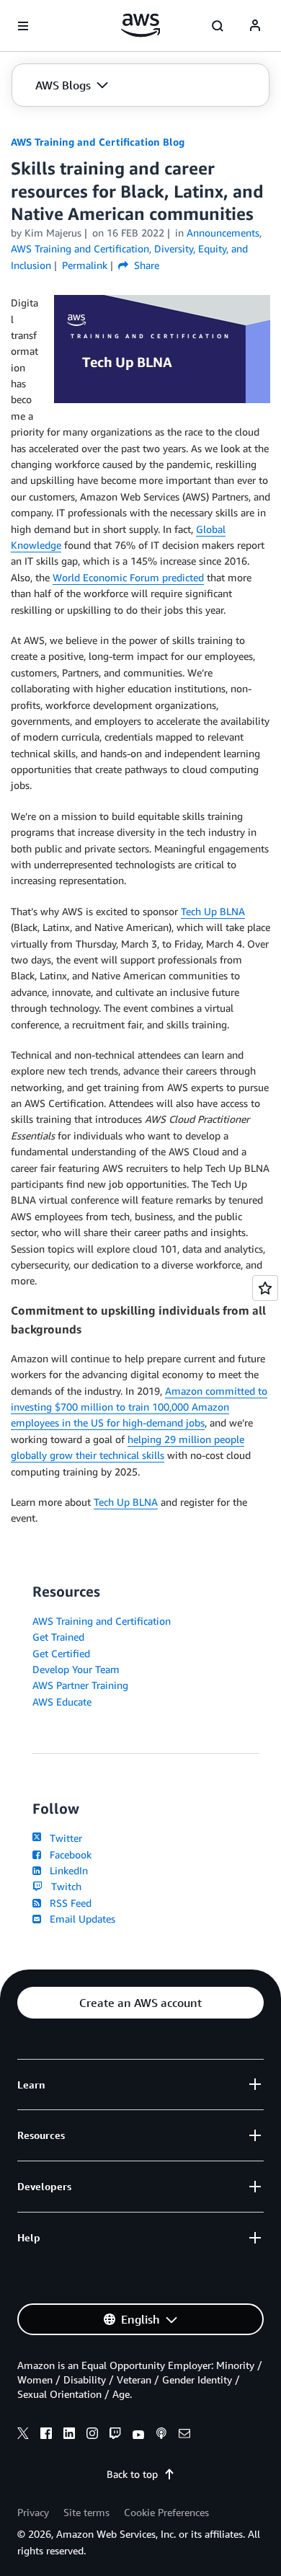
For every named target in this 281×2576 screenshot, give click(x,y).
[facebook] (46, 2435)
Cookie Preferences (166, 2512)
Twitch (63, 1886)
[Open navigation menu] (23, 26)
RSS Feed (68, 1903)
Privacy (33, 2512)
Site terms (86, 2512)
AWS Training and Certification (102, 1621)
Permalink (85, 265)
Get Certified (61, 1653)
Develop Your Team (76, 1669)
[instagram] (92, 2435)
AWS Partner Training (80, 1685)
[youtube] (138, 2435)
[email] (184, 2435)
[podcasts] (161, 2435)
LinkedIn (66, 1870)
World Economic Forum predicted (128, 577)
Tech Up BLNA (213, 911)
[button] (72, 85)
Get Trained (58, 1637)
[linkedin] (69, 2435)
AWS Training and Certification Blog (98, 142)
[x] (23, 2435)
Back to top (132, 2474)
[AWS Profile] (255, 26)
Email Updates (80, 1919)
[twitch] (115, 2435)
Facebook (68, 1854)
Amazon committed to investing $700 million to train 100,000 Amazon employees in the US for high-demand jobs (139, 1407)
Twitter (63, 1838)
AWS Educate (62, 1702)
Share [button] (145, 265)
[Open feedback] (265, 1288)
